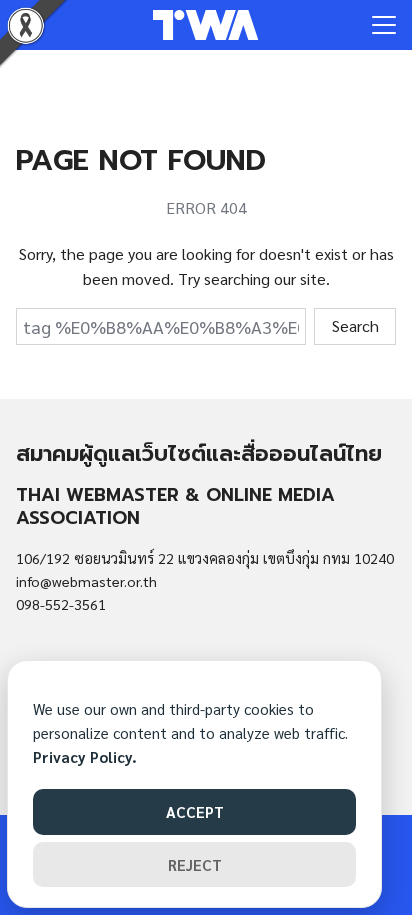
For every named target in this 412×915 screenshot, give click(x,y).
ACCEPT (195, 811)
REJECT (195, 864)
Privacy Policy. (85, 756)
